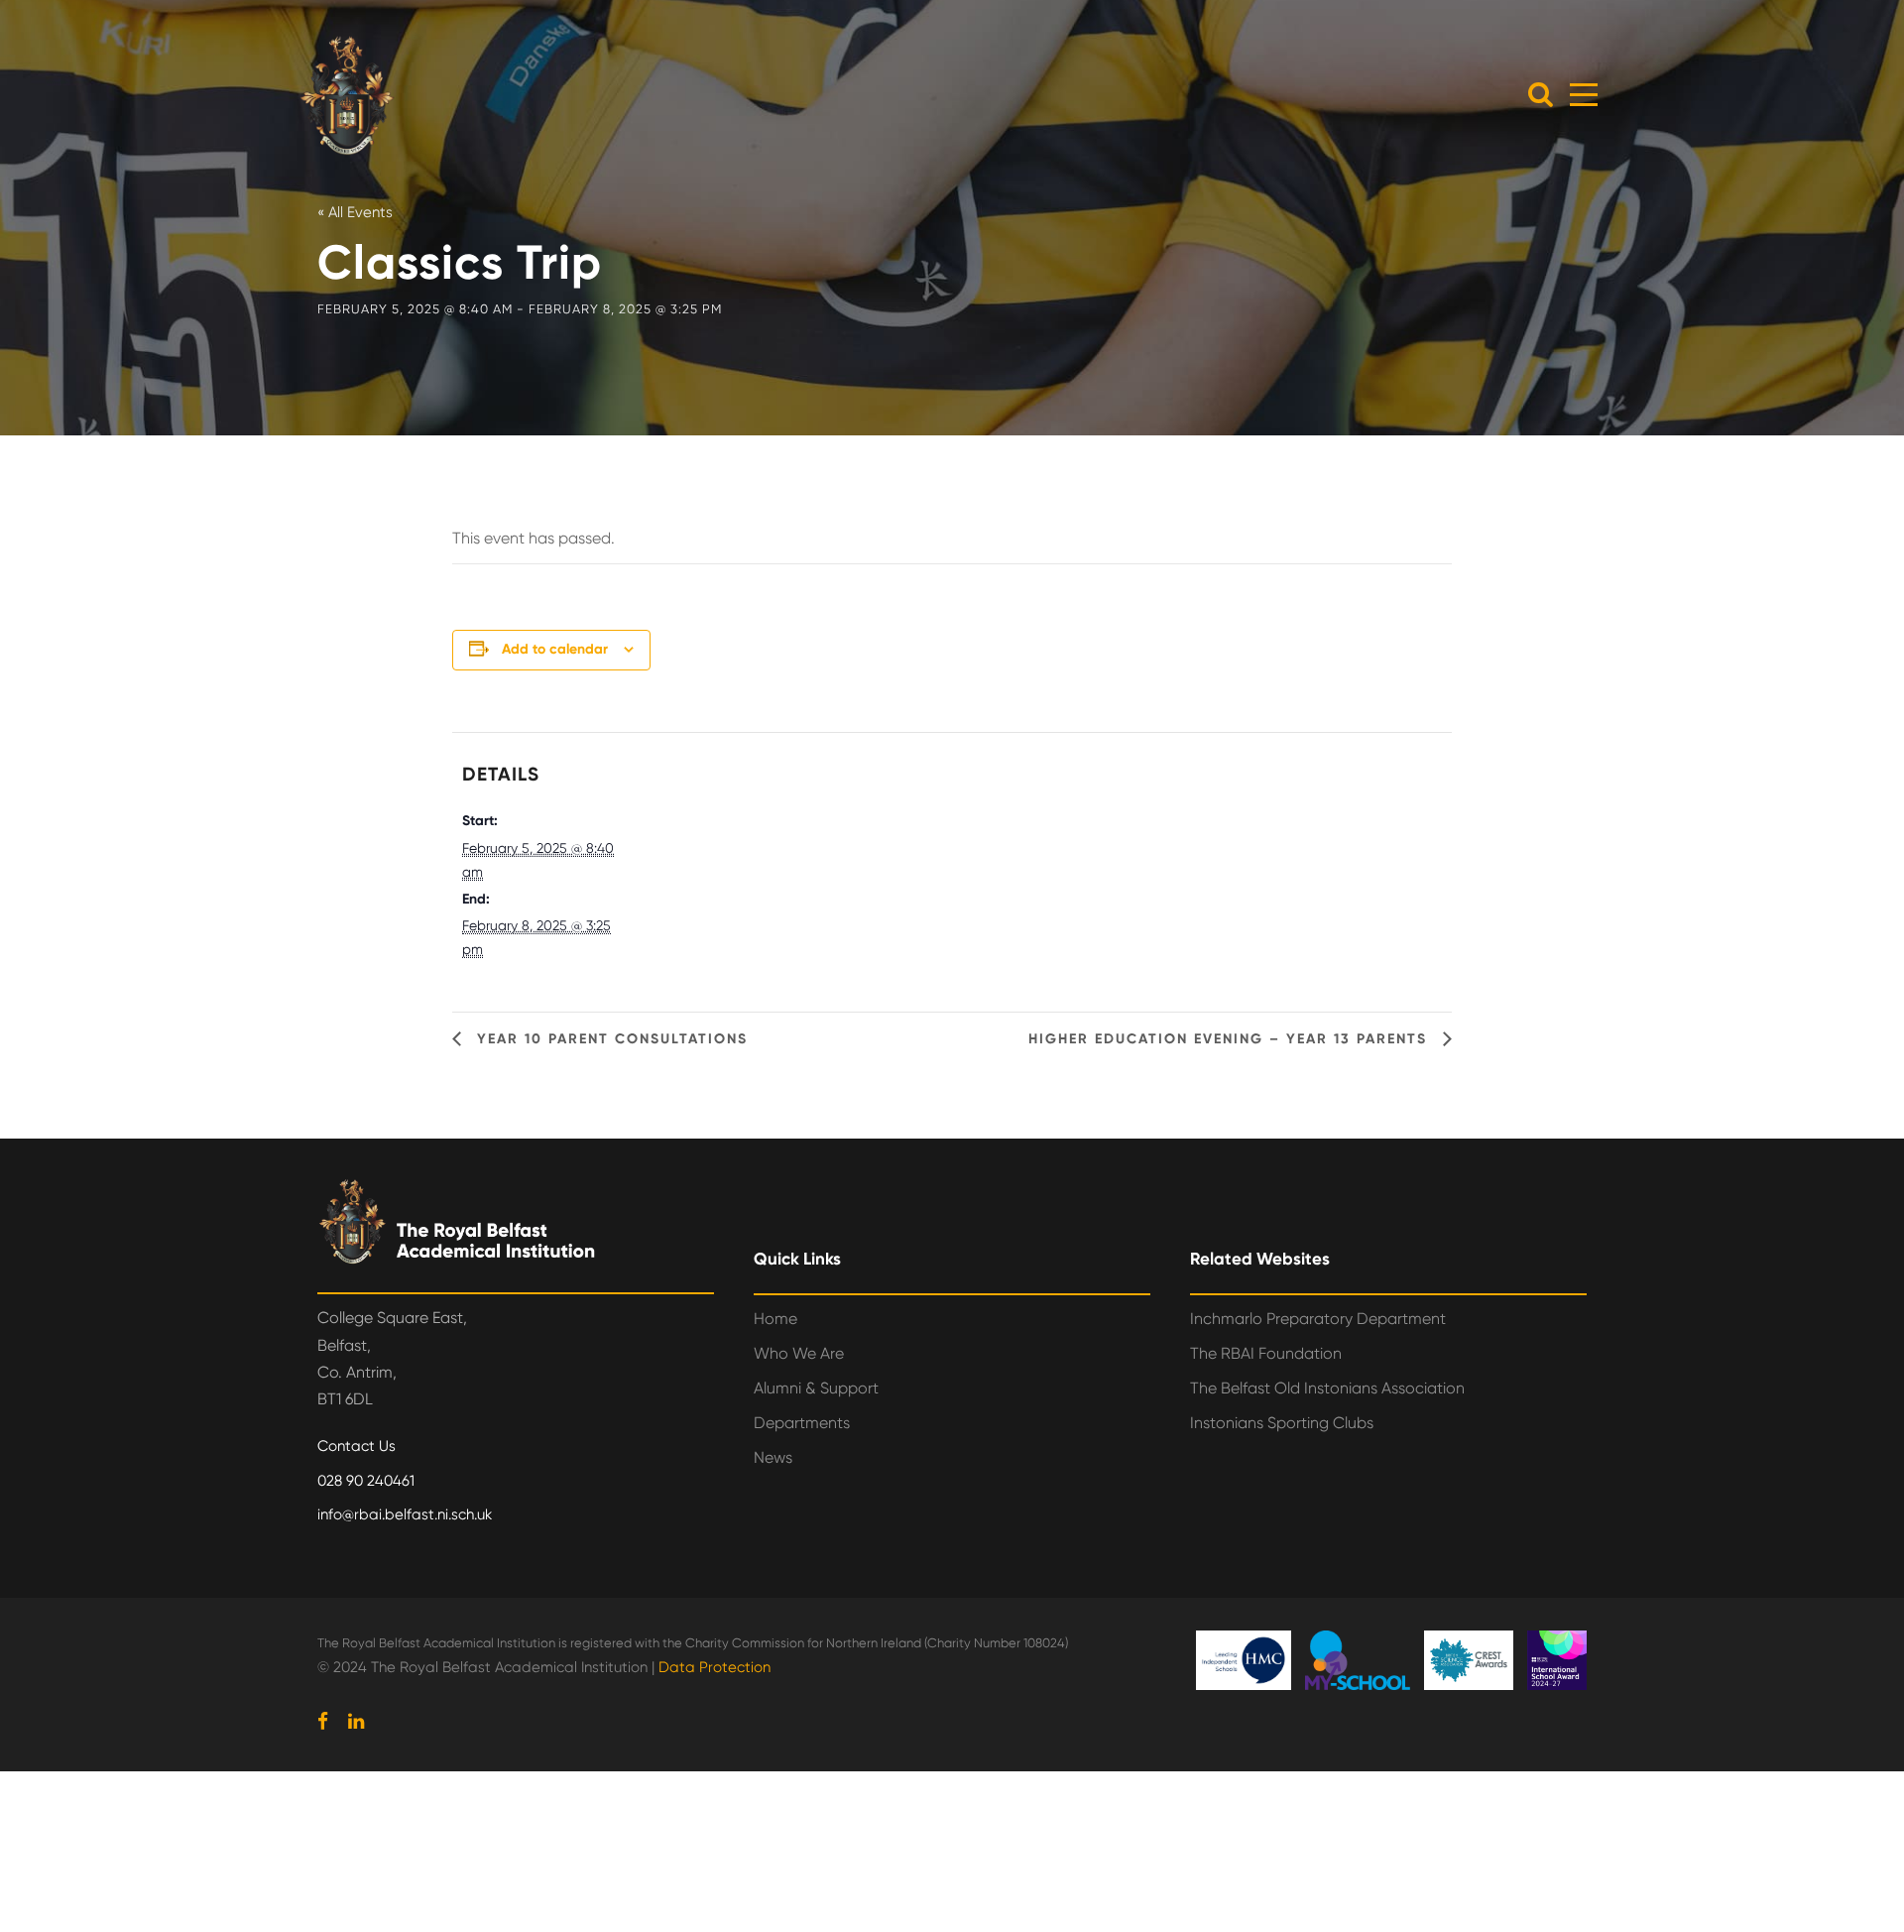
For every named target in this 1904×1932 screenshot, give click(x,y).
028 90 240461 (366, 1481)
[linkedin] (356, 1722)
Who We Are (799, 1353)
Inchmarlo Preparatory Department (1318, 1319)
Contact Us (357, 1446)
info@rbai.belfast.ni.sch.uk (405, 1514)
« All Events (355, 212)
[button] (1541, 94)
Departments (802, 1423)
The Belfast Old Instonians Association (1327, 1388)
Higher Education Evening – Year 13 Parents (1231, 1039)
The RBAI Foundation (1266, 1353)
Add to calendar (555, 649)
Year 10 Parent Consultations (609, 1039)
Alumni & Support (816, 1388)
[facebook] (323, 1722)
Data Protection (714, 1667)
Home (775, 1319)
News (773, 1457)
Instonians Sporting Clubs (1282, 1423)
